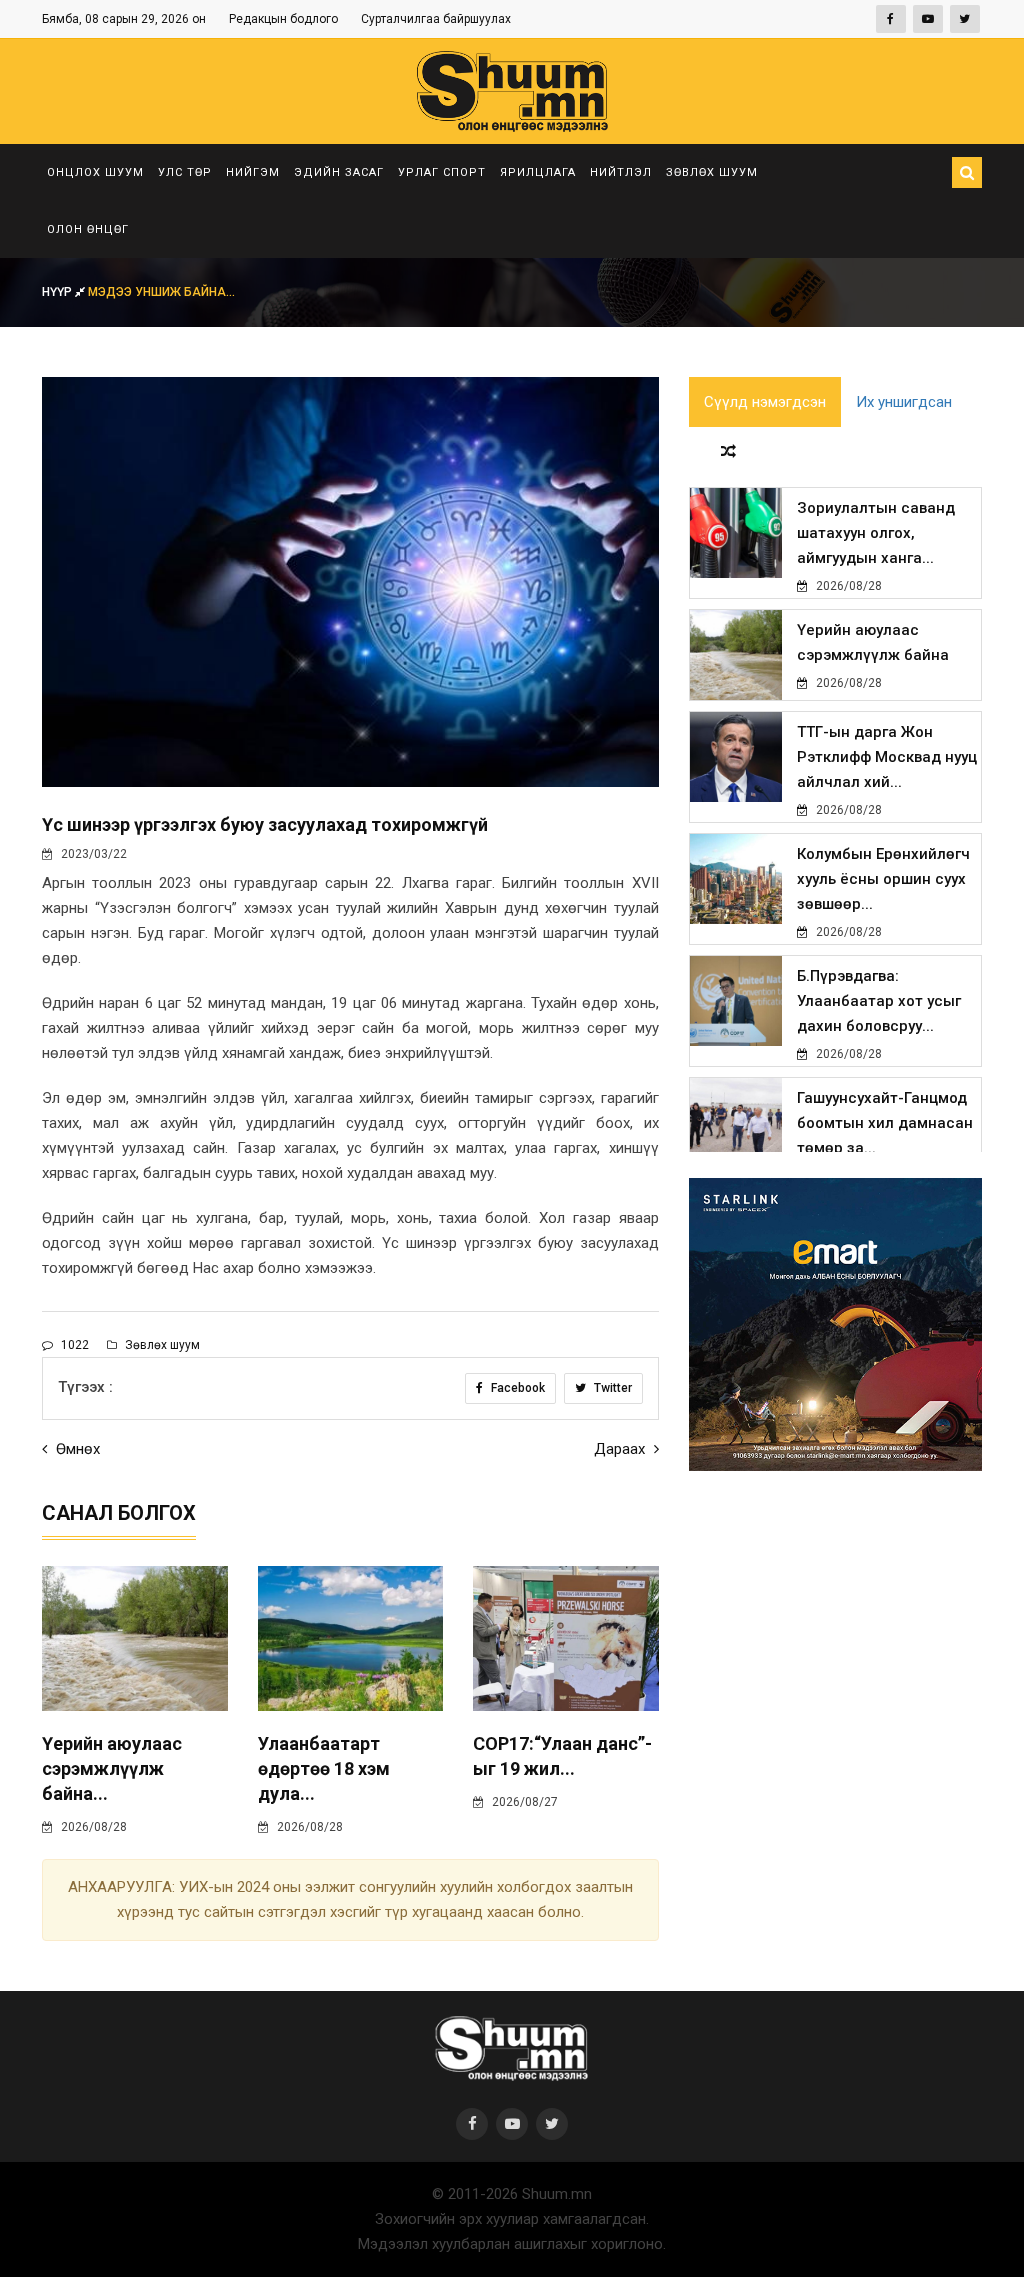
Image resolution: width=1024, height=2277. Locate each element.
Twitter (611, 1388)
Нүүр (58, 292)
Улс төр (185, 172)
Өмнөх (76, 1449)
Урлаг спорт (442, 172)
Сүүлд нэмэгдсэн (765, 402)
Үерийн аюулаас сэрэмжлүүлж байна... (112, 1768)
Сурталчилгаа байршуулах (436, 19)
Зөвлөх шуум (712, 172)
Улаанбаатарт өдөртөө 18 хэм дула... (324, 1768)
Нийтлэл (621, 172)
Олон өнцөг (88, 229)
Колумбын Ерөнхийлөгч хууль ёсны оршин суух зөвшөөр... (883, 879)
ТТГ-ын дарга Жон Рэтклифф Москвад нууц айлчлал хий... (887, 757)
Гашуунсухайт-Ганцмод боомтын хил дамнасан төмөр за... (885, 1123)
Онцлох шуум (95, 172)
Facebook (516, 1388)
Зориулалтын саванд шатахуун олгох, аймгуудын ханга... (876, 533)
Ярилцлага (538, 172)
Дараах (621, 1449)
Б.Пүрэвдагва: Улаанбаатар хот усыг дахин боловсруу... (879, 1001)
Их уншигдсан (904, 402)
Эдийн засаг (339, 172)
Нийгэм (253, 172)
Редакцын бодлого (283, 19)
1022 (73, 1345)
